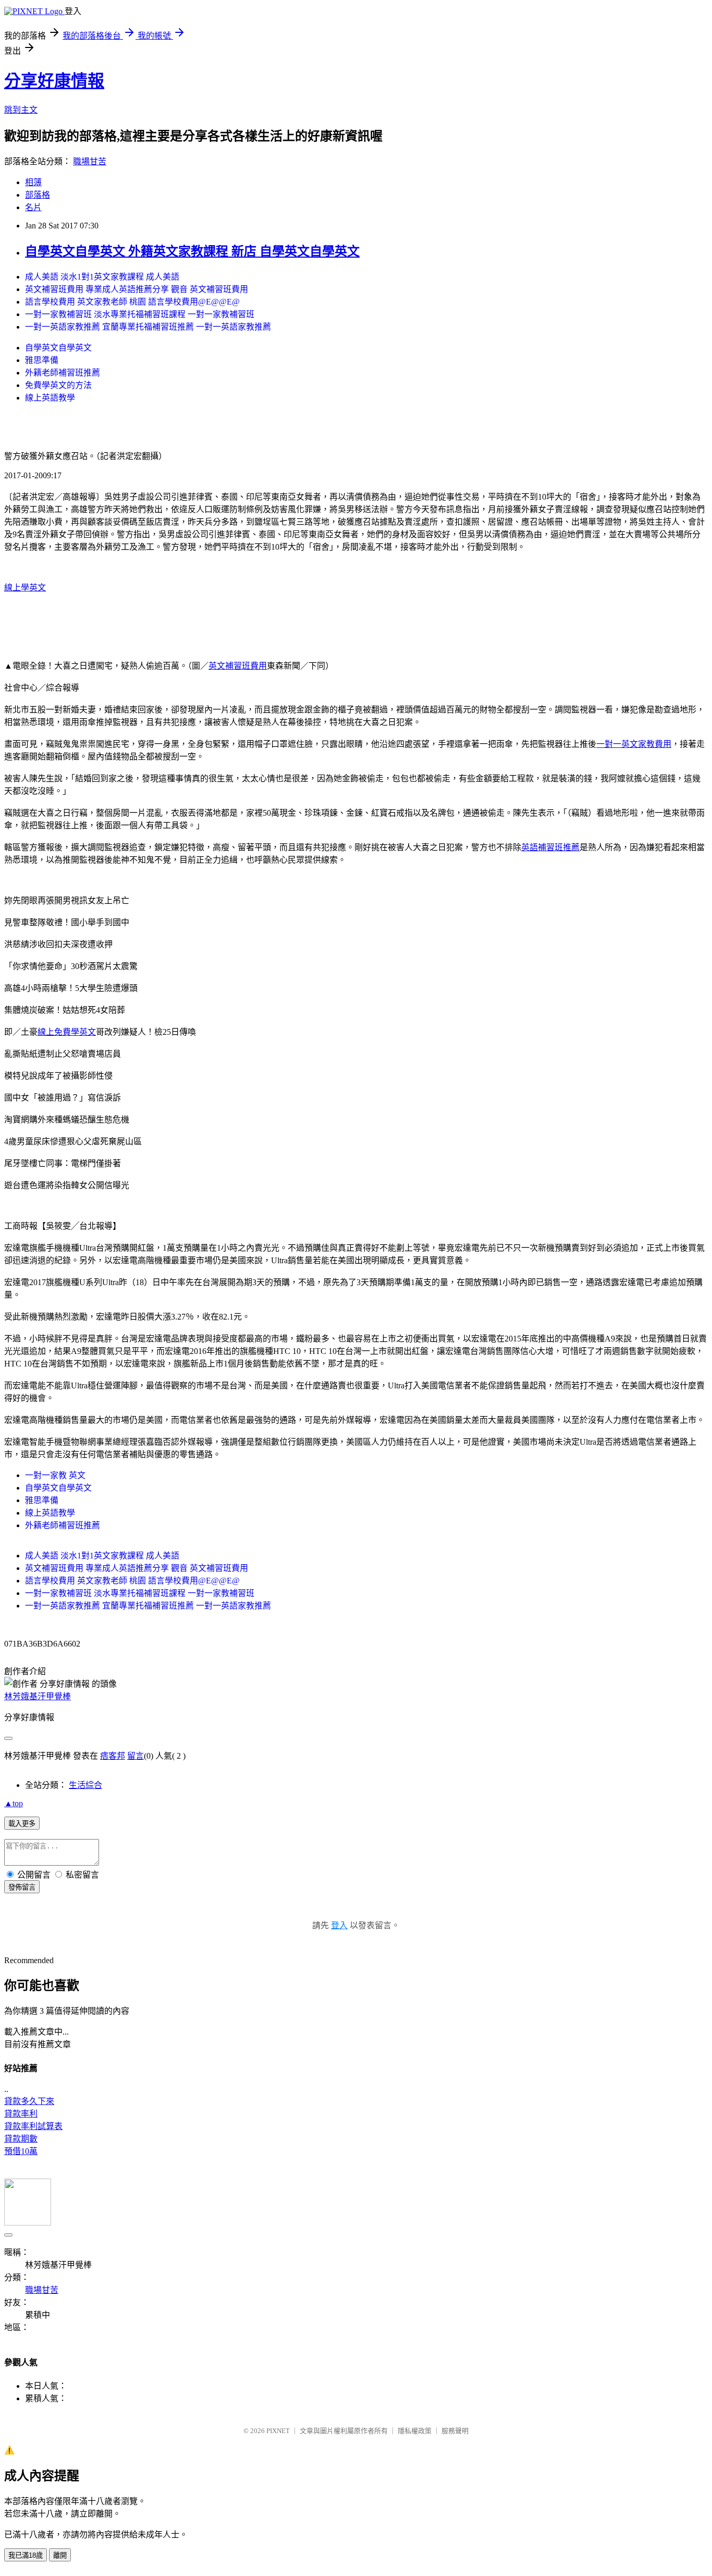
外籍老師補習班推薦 (63, 373)
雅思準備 (42, 360)
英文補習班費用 (238, 666)
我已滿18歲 (26, 2555)
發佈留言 (22, 1887)
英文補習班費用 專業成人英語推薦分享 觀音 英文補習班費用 (137, 289)
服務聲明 (455, 2431)
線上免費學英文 (67, 1032)
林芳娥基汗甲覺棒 (38, 1696)
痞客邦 (113, 1756)
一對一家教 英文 (55, 1475)
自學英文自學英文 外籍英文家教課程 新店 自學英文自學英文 (192, 251)
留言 (136, 1756)
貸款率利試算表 (33, 2126)
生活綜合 (85, 1785)
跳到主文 (21, 110)
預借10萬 (21, 2151)
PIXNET (278, 2431)
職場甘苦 (90, 161)
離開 (60, 2555)
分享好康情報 (54, 81)
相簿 (33, 182)
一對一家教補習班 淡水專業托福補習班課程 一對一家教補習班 (140, 314)
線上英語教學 (50, 398)
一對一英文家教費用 (634, 744)
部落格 (38, 195)
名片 (33, 207)
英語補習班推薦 (550, 847)
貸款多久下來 (29, 2101)
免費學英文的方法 (58, 385)
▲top (14, 1803)
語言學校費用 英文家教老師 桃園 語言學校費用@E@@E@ (132, 302)
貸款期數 (21, 2139)
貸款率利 (21, 2114)
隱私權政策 (415, 2431)
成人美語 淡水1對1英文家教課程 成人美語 (102, 277)
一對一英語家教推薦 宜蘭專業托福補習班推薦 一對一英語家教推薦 (148, 327)
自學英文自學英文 (58, 348)
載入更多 (22, 1824)
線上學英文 (25, 588)
